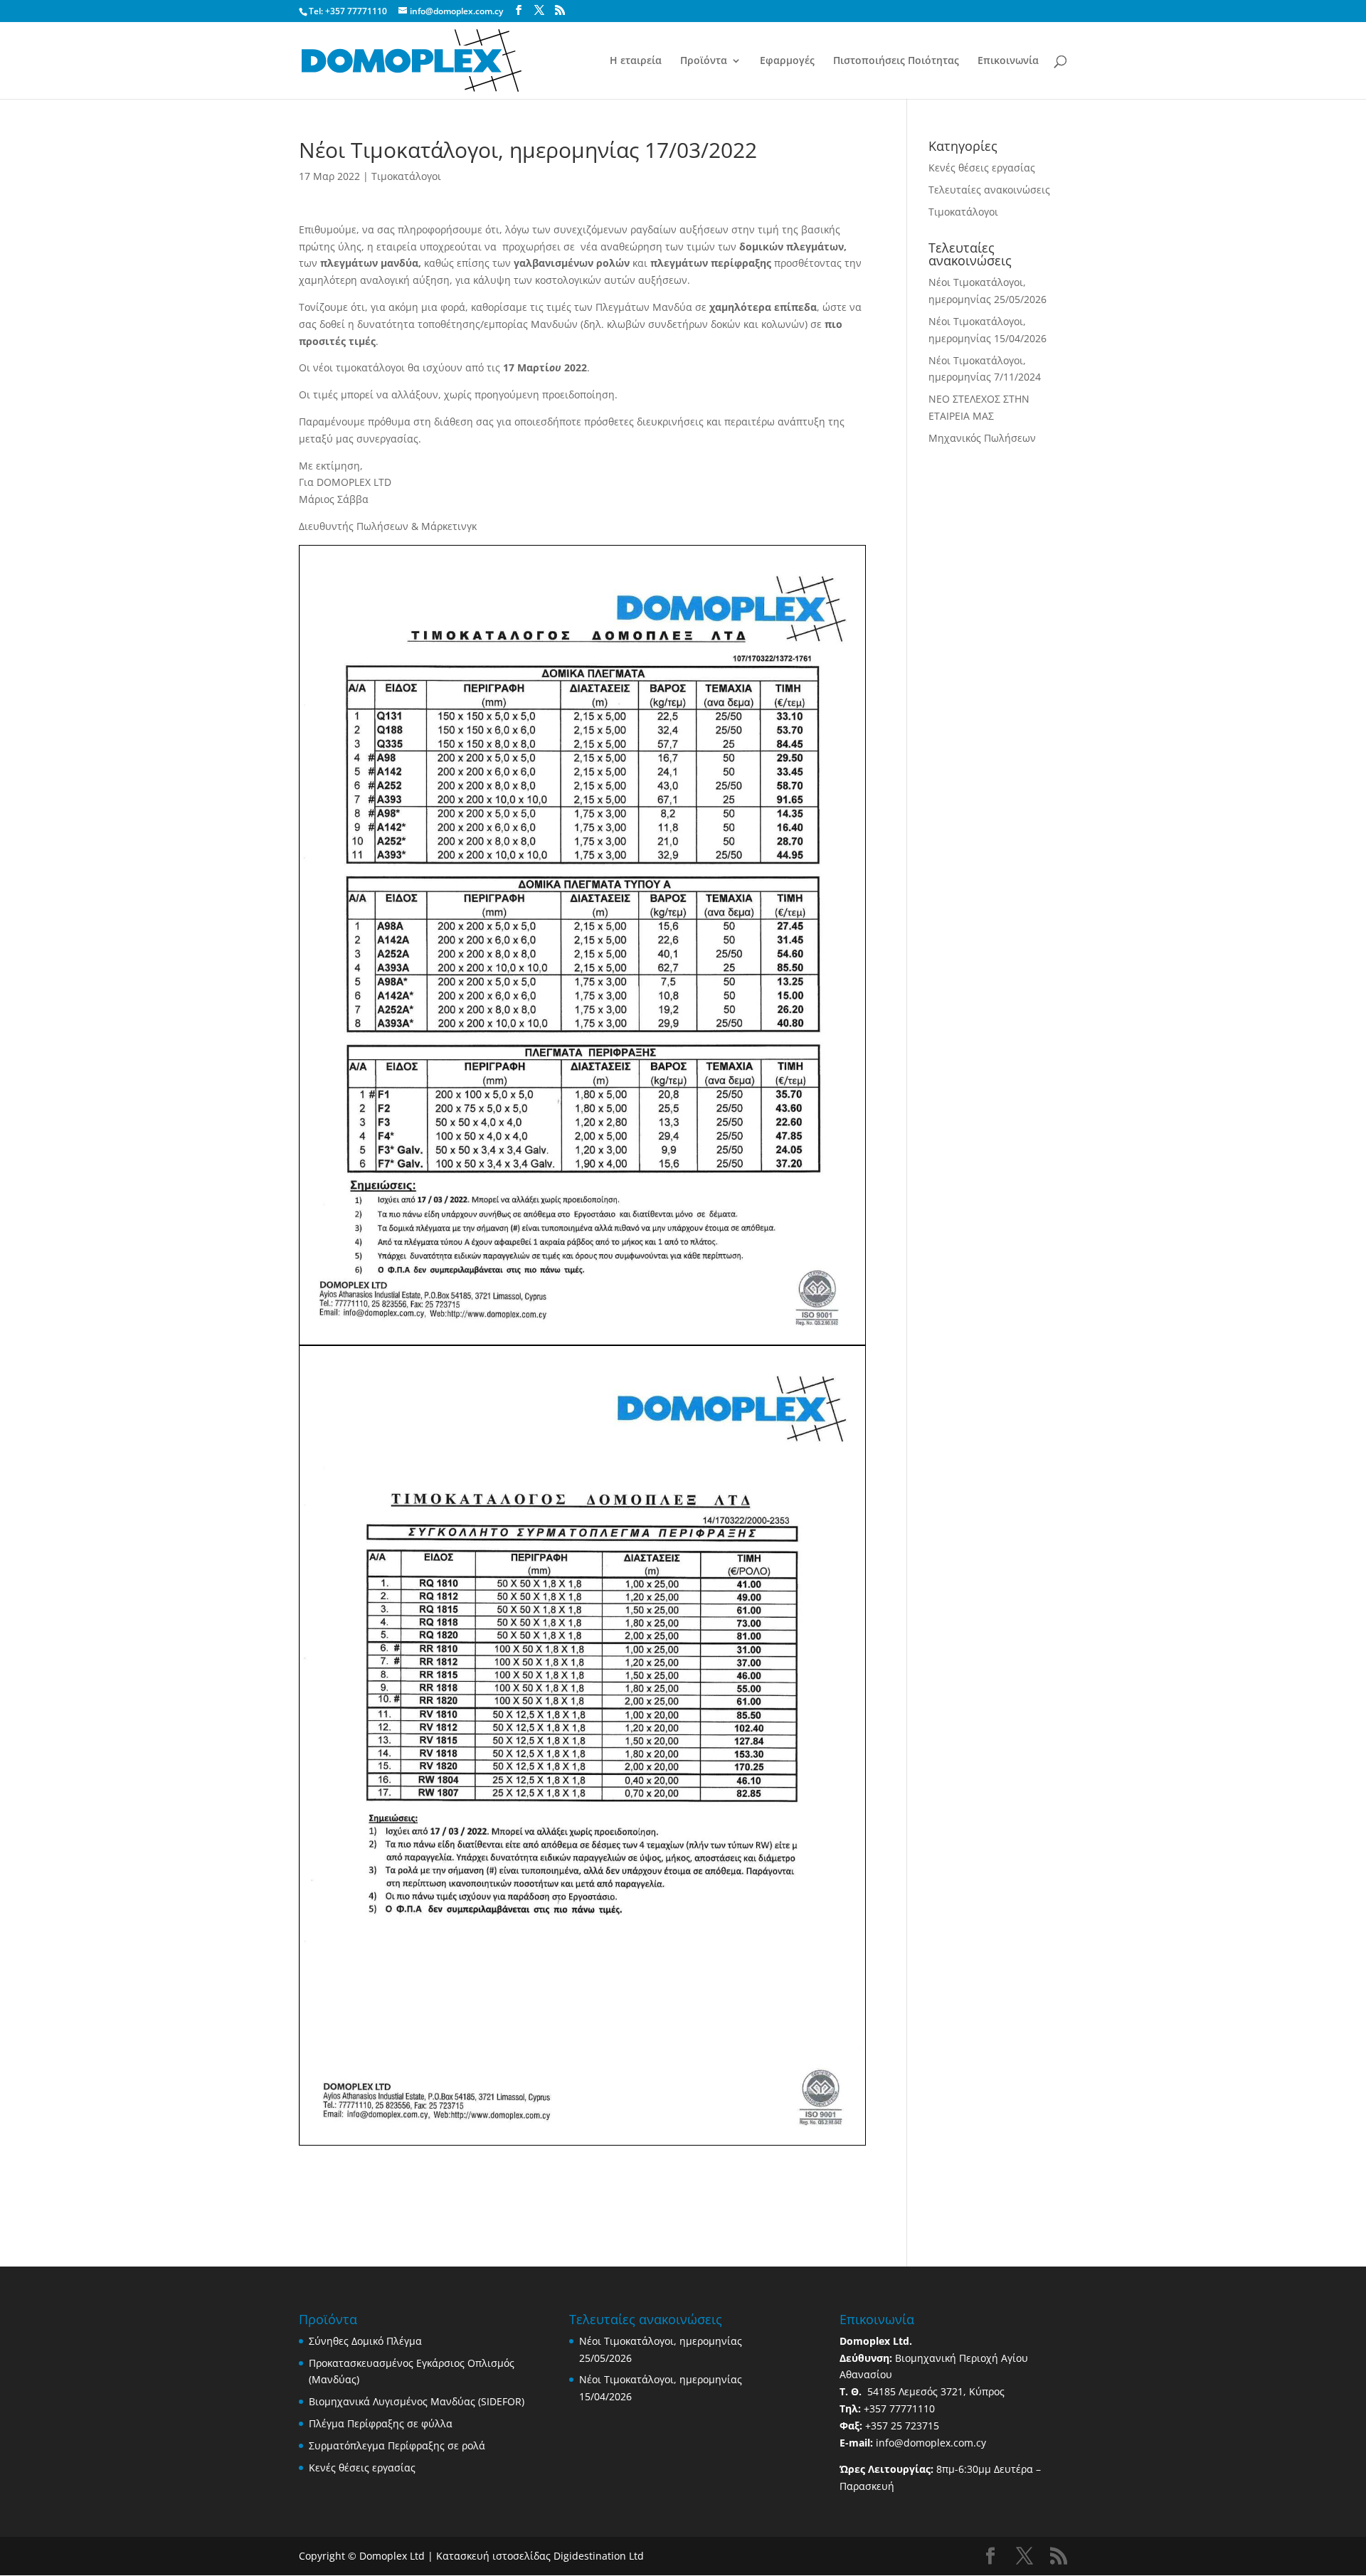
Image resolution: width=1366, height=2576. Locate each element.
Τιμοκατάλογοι (406, 176)
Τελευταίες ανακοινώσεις (989, 190)
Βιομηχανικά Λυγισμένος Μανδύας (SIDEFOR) (417, 2401)
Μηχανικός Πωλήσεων (982, 438)
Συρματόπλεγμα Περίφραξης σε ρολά (397, 2445)
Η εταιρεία (636, 61)
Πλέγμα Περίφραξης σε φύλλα (381, 2423)
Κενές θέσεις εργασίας (982, 168)
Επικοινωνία (1008, 61)
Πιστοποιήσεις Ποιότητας (896, 61)
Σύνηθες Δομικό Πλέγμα (365, 2341)
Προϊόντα (704, 61)
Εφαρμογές (787, 61)
